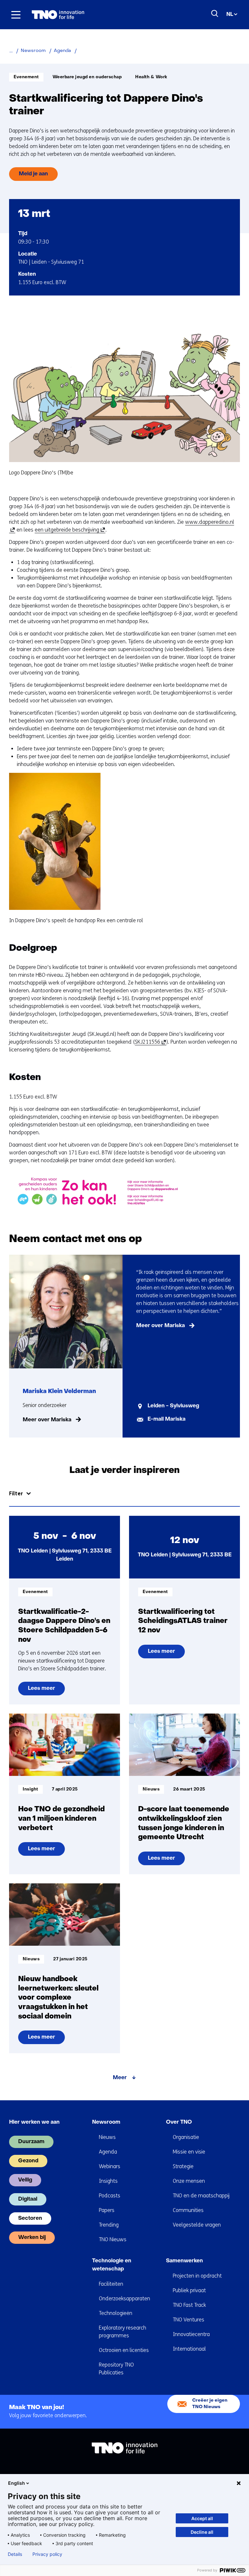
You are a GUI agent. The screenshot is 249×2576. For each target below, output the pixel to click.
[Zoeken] (215, 14)
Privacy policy (47, 2554)
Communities (188, 2210)
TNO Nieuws (113, 2239)
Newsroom (106, 2122)
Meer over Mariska (47, 1420)
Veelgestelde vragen (197, 2225)
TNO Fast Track (189, 2305)
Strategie (183, 2166)
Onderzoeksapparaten (124, 2299)
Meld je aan (33, 174)
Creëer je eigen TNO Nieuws (210, 2404)
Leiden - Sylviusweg (173, 1406)
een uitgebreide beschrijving (69, 530)
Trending (109, 2225)
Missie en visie (189, 2152)
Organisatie (186, 2137)
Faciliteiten (111, 2284)
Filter (16, 1494)
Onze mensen (189, 2181)
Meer (120, 2078)
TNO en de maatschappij (201, 2196)
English (17, 2483)
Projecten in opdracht (197, 2276)
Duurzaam (31, 2142)
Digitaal (28, 2199)
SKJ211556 (149, 1042)
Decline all (202, 2532)
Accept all (202, 2518)
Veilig (25, 2180)
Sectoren (30, 2218)
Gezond (28, 2161)
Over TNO (179, 2122)
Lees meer (46, 1691)
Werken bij (32, 2238)
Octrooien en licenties (124, 2350)
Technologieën (116, 2313)
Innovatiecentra (191, 2334)
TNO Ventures (189, 2320)
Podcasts (110, 2196)
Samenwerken (184, 2261)
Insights (108, 2181)
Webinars (110, 2166)
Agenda (108, 2152)
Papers (107, 2210)
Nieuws (107, 2137)
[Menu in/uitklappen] (16, 15)
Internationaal (189, 2349)
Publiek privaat (189, 2290)
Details (15, 2554)
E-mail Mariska (166, 1419)
